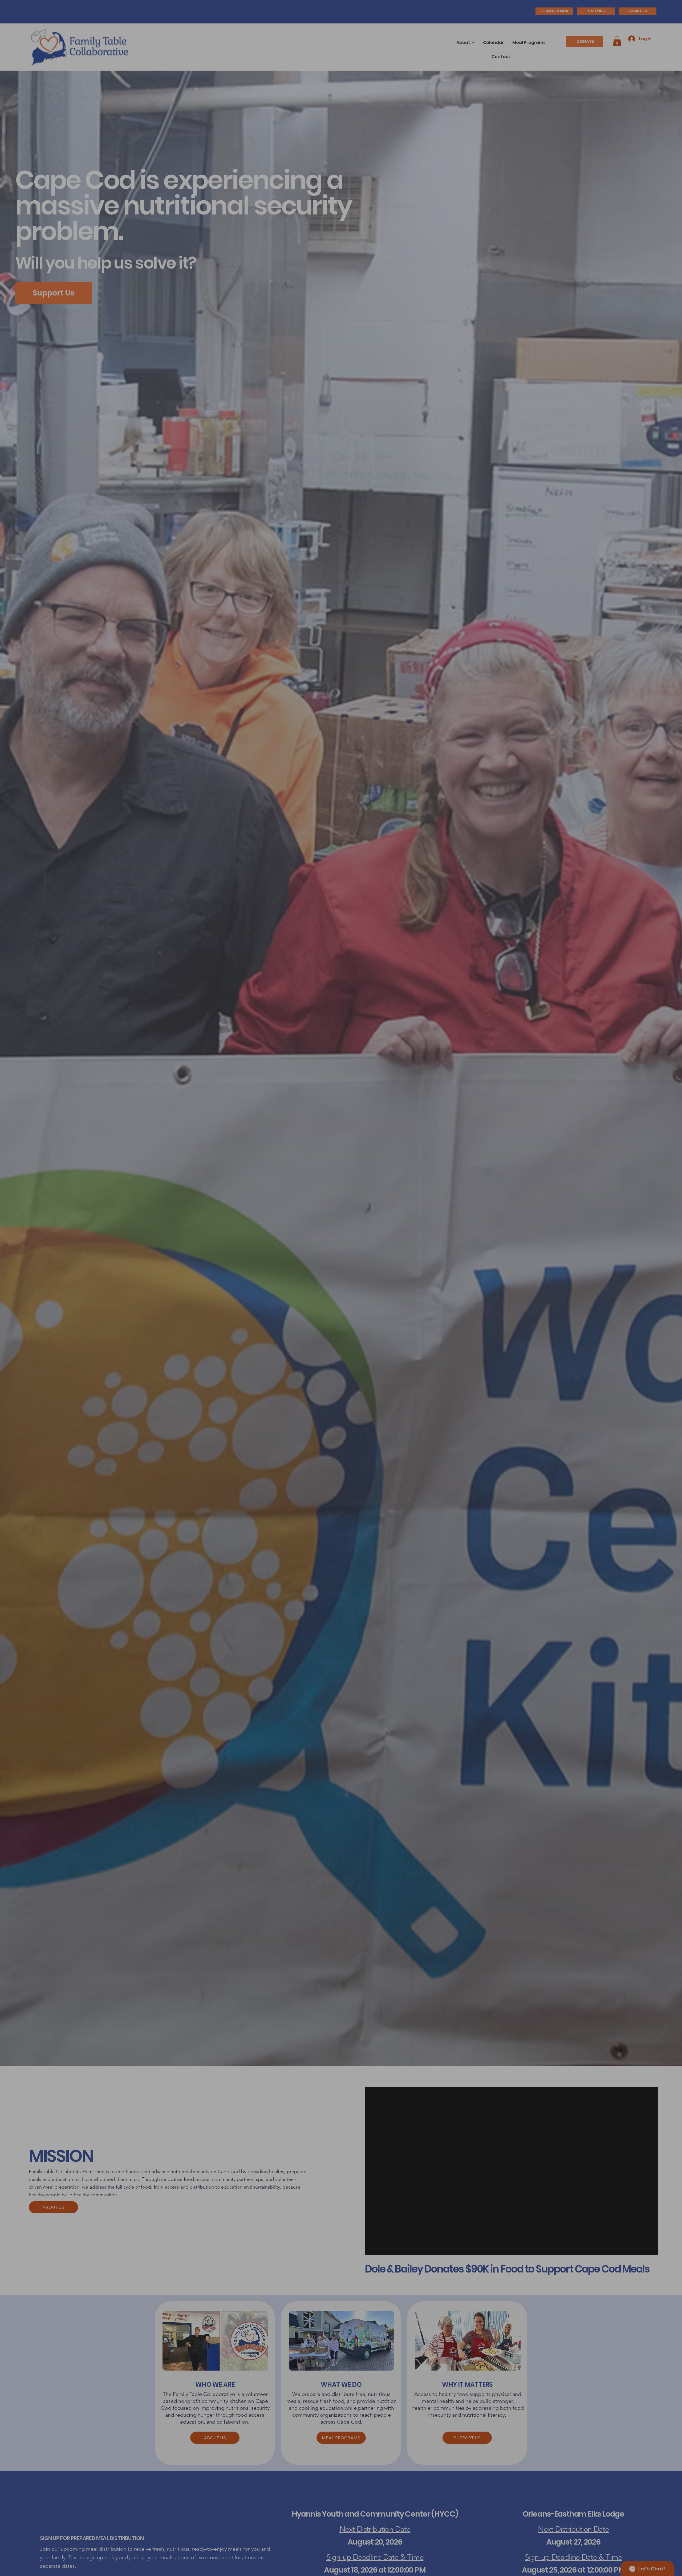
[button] (521, 1191)
